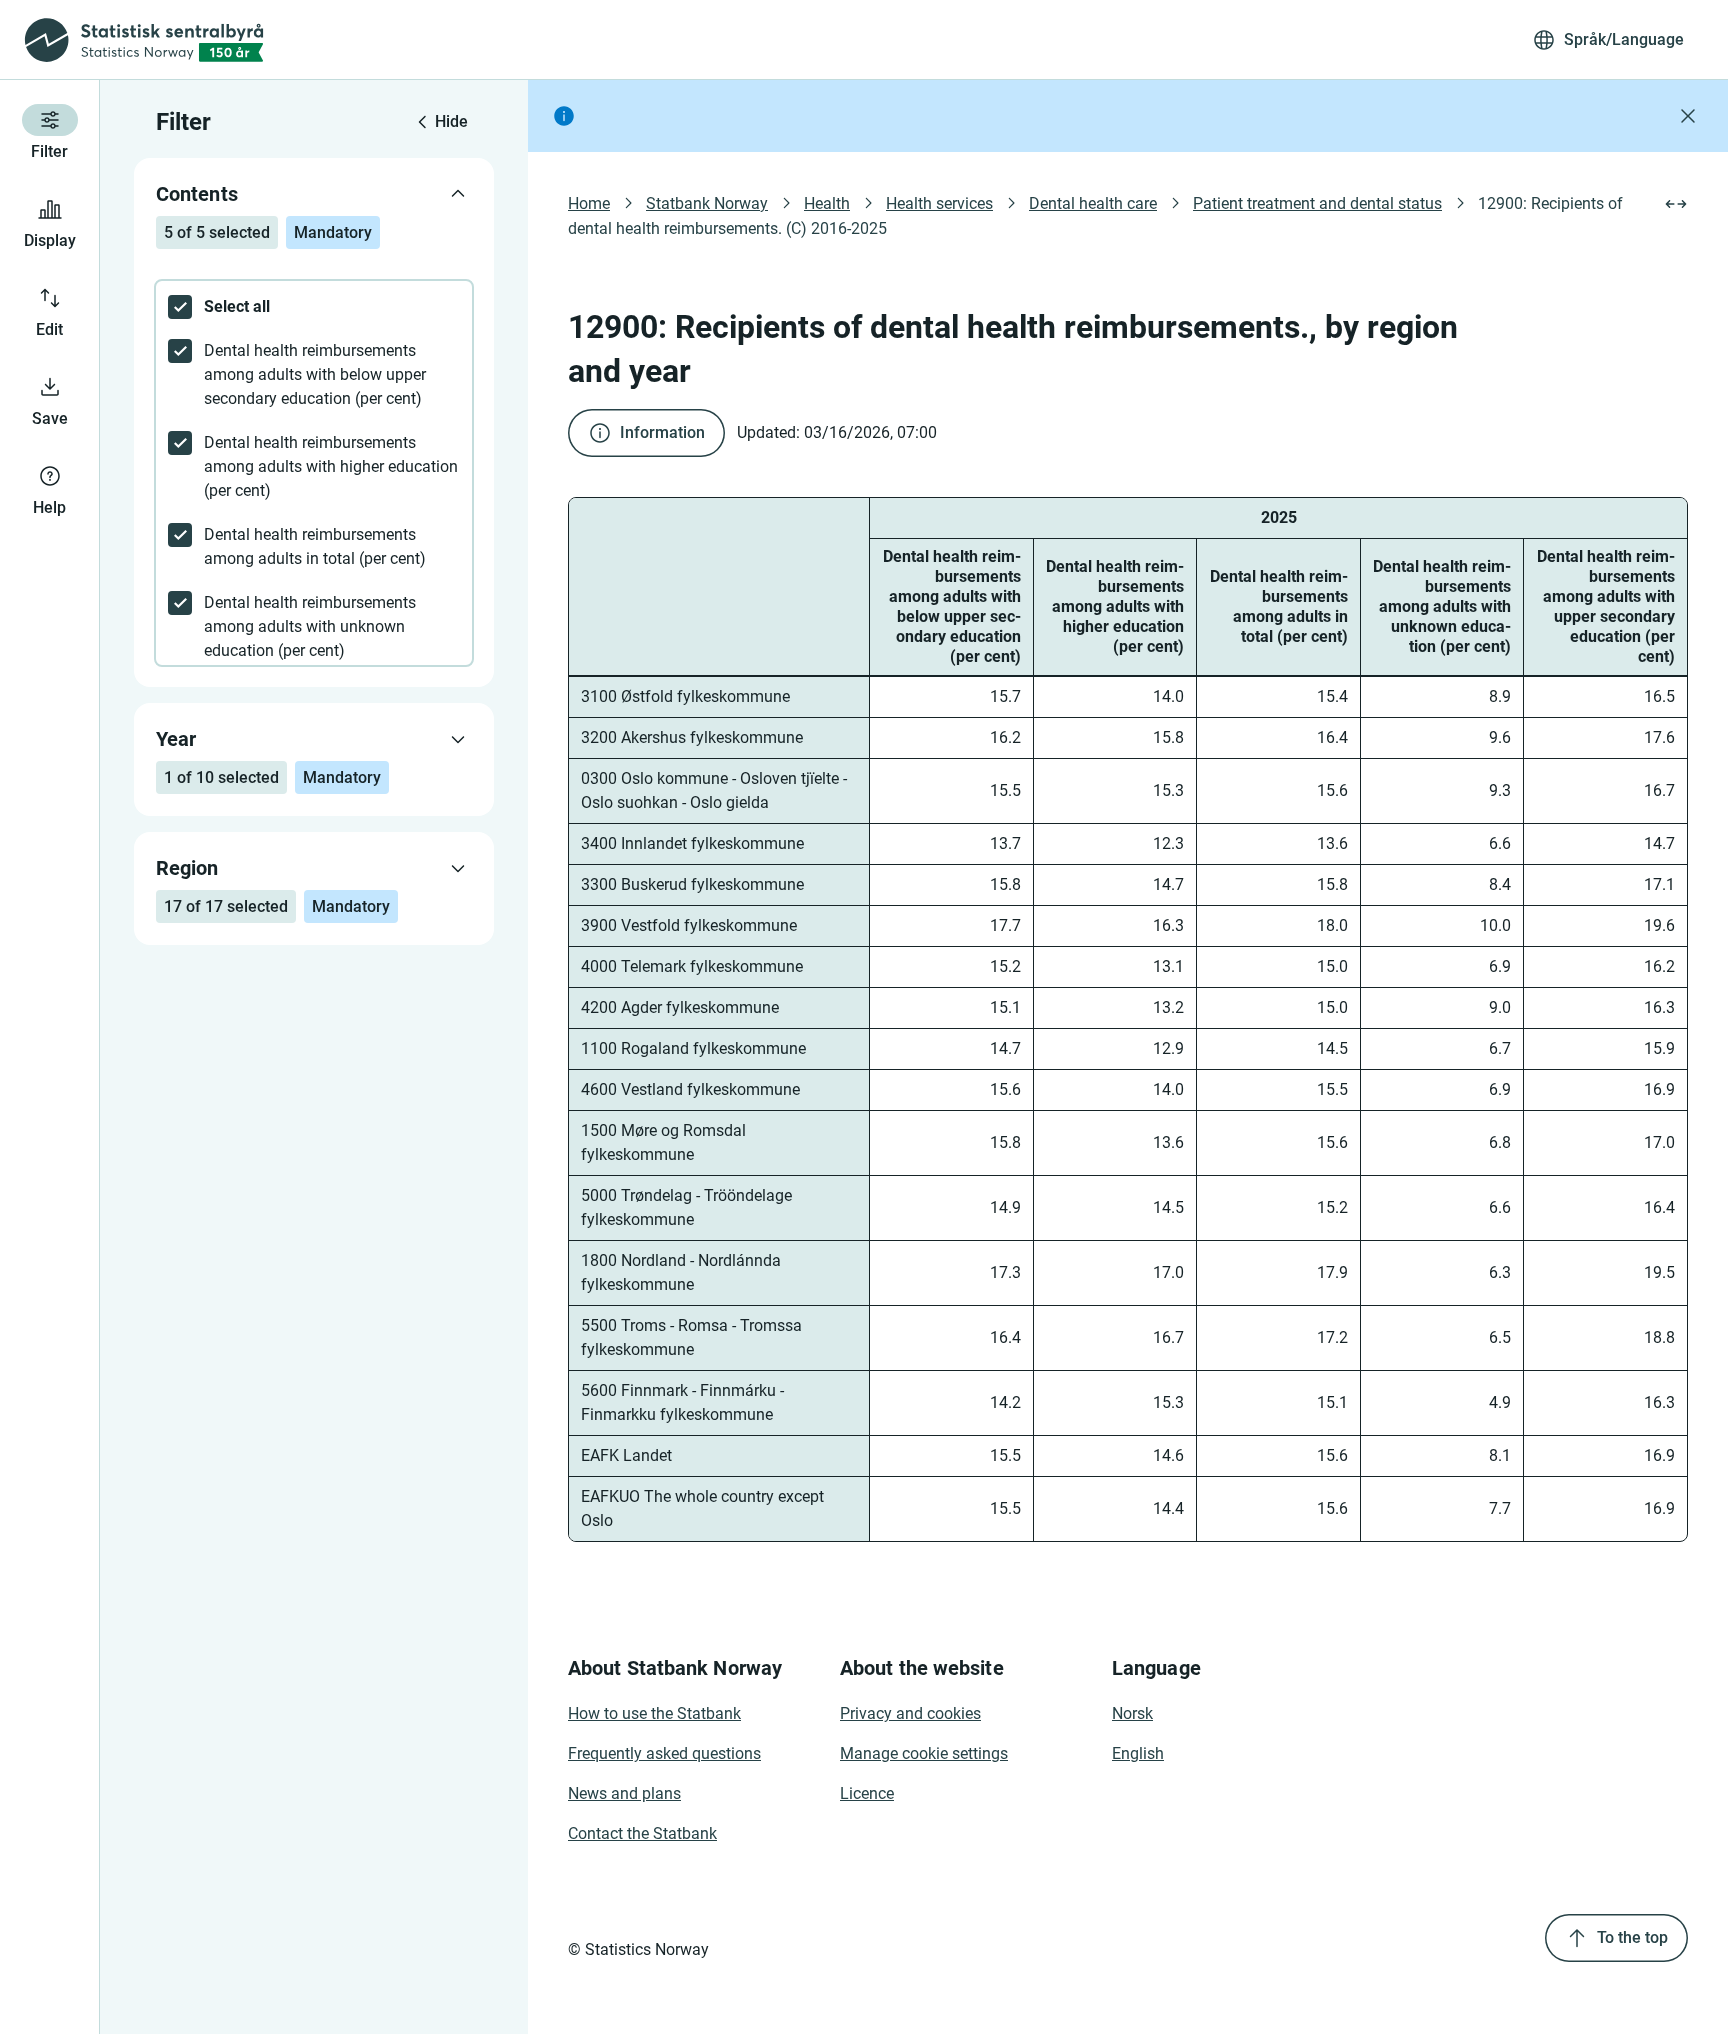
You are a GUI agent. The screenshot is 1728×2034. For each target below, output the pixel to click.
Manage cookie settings (924, 1753)
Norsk (1132, 1713)
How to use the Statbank (654, 1713)
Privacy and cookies (910, 1713)
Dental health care (1093, 203)
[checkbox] (314, 307)
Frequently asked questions (664, 1753)
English (1138, 1753)
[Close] (1688, 116)
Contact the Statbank (642, 1833)
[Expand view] (1676, 204)
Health (827, 203)
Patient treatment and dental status (1317, 203)
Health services (939, 203)
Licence (867, 1793)
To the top (1632, 1937)
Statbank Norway (707, 203)
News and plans (624, 1793)
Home (589, 203)
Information (662, 432)
